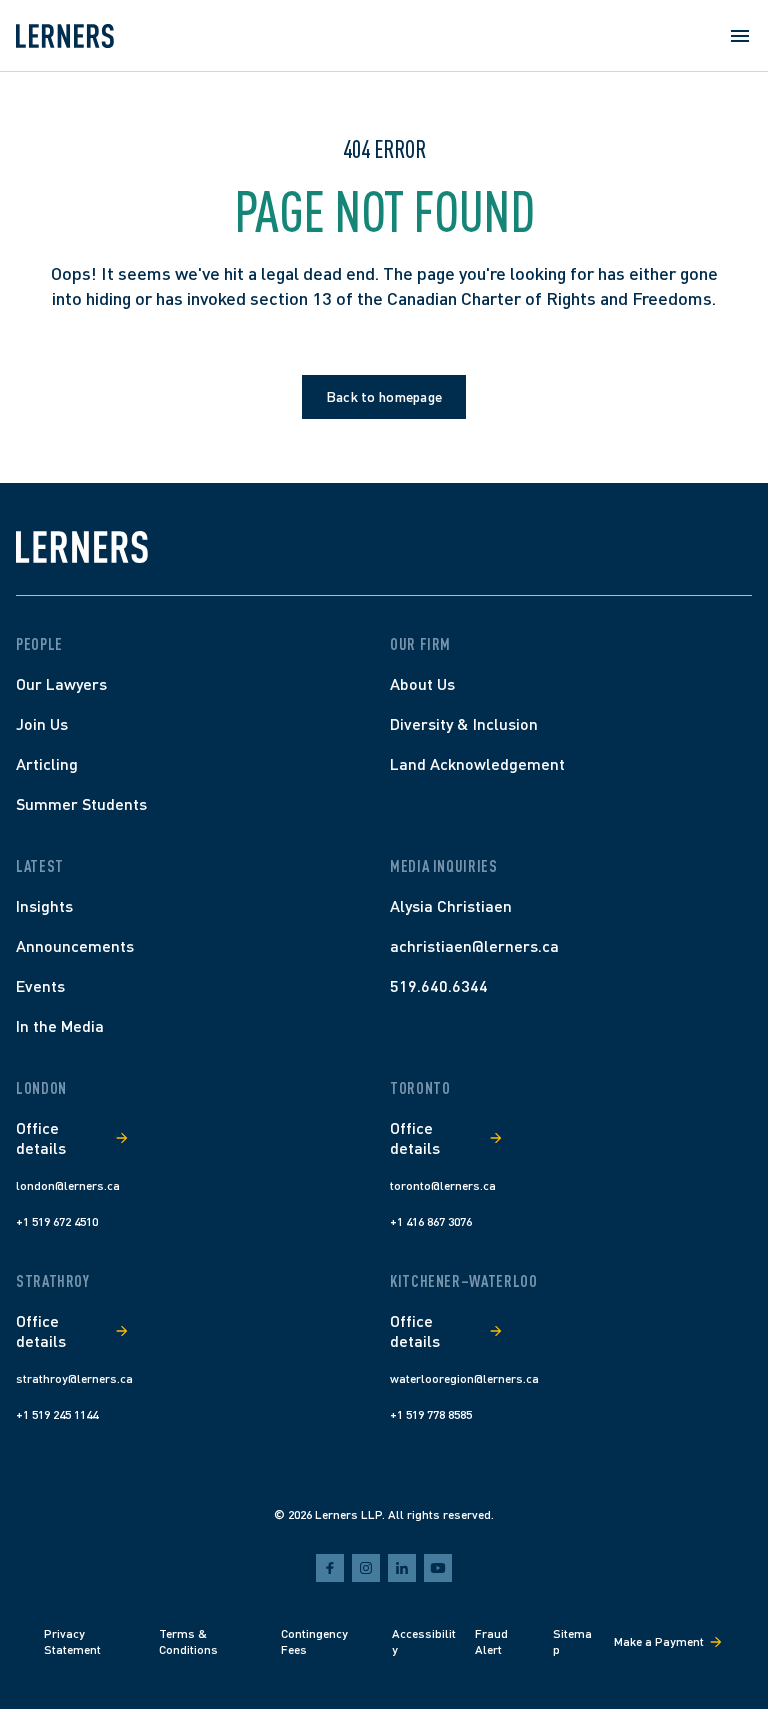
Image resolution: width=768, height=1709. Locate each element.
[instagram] (366, 1568)
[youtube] (438, 1568)
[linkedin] (402, 1568)
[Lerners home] (65, 36)
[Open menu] (740, 36)
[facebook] (330, 1568)
